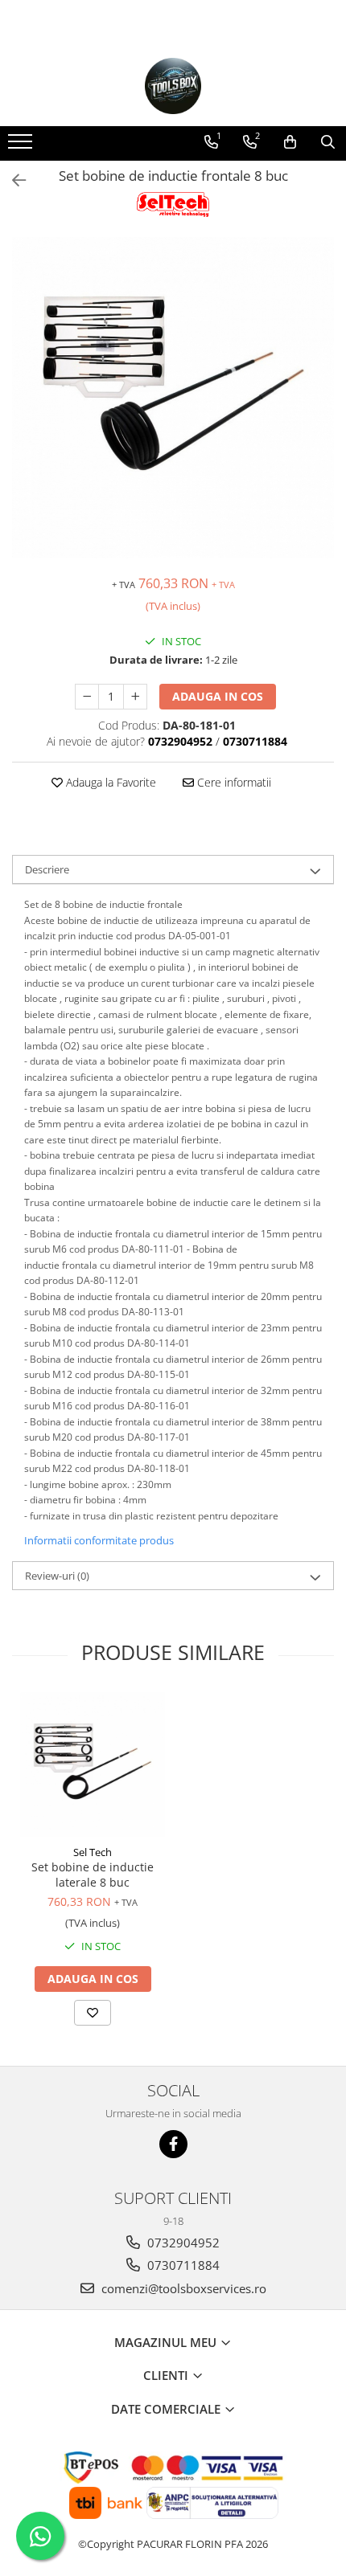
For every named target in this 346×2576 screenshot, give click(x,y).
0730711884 (182, 2265)
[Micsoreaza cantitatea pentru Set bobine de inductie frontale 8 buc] (87, 697)
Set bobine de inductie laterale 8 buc (93, 1875)
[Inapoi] (12, 180)
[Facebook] (173, 2144)
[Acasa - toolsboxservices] (173, 86)
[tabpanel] (173, 398)
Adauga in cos (218, 696)
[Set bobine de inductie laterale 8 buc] (93, 1764)
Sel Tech (93, 1852)
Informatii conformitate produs (99, 1540)
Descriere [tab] (47, 869)
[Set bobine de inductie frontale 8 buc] (173, 398)
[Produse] (22, 146)
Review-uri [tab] (57, 1576)
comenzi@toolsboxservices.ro (182, 2288)
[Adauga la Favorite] (93, 2013)
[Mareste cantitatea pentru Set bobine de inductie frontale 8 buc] (135, 697)
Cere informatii (233, 782)
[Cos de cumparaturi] (290, 142)
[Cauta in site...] (328, 142)
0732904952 (182, 2243)
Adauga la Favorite (109, 782)
